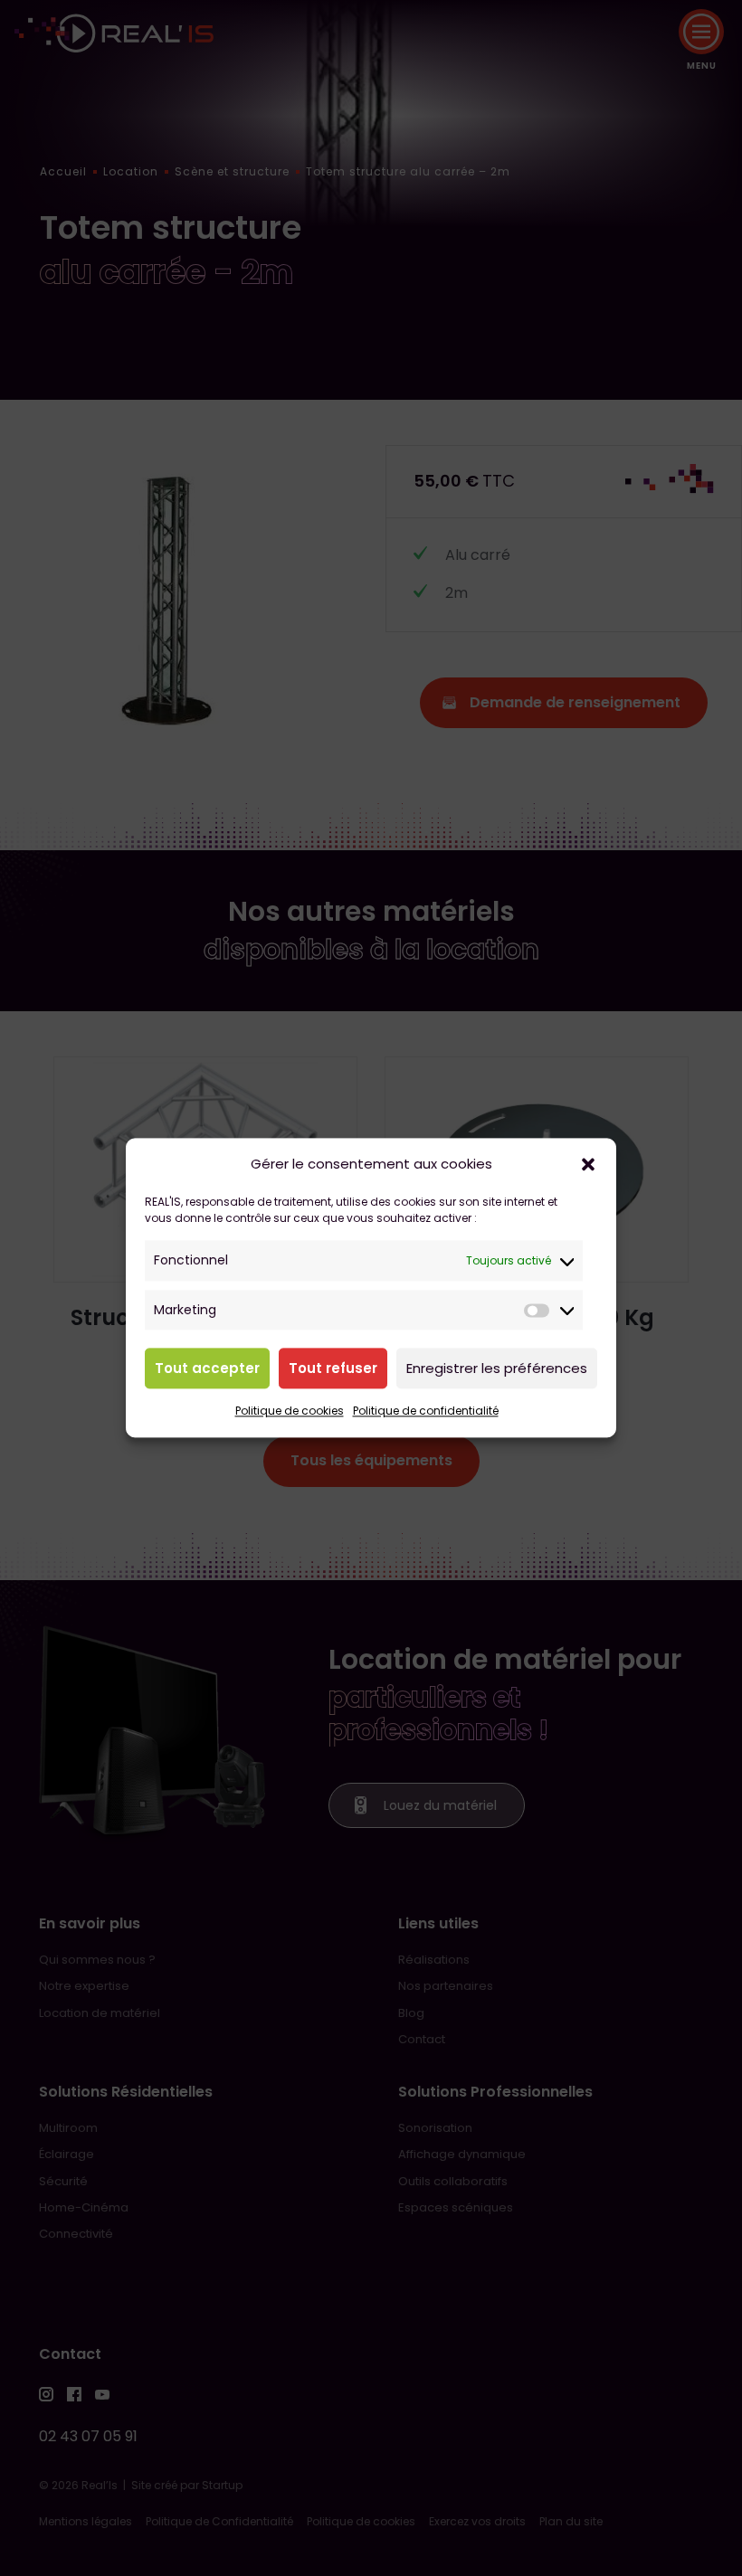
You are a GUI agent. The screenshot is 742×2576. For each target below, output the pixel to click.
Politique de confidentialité (426, 1411)
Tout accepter (207, 1368)
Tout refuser (333, 1368)
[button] (588, 1165)
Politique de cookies (290, 1411)
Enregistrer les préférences (497, 1368)
